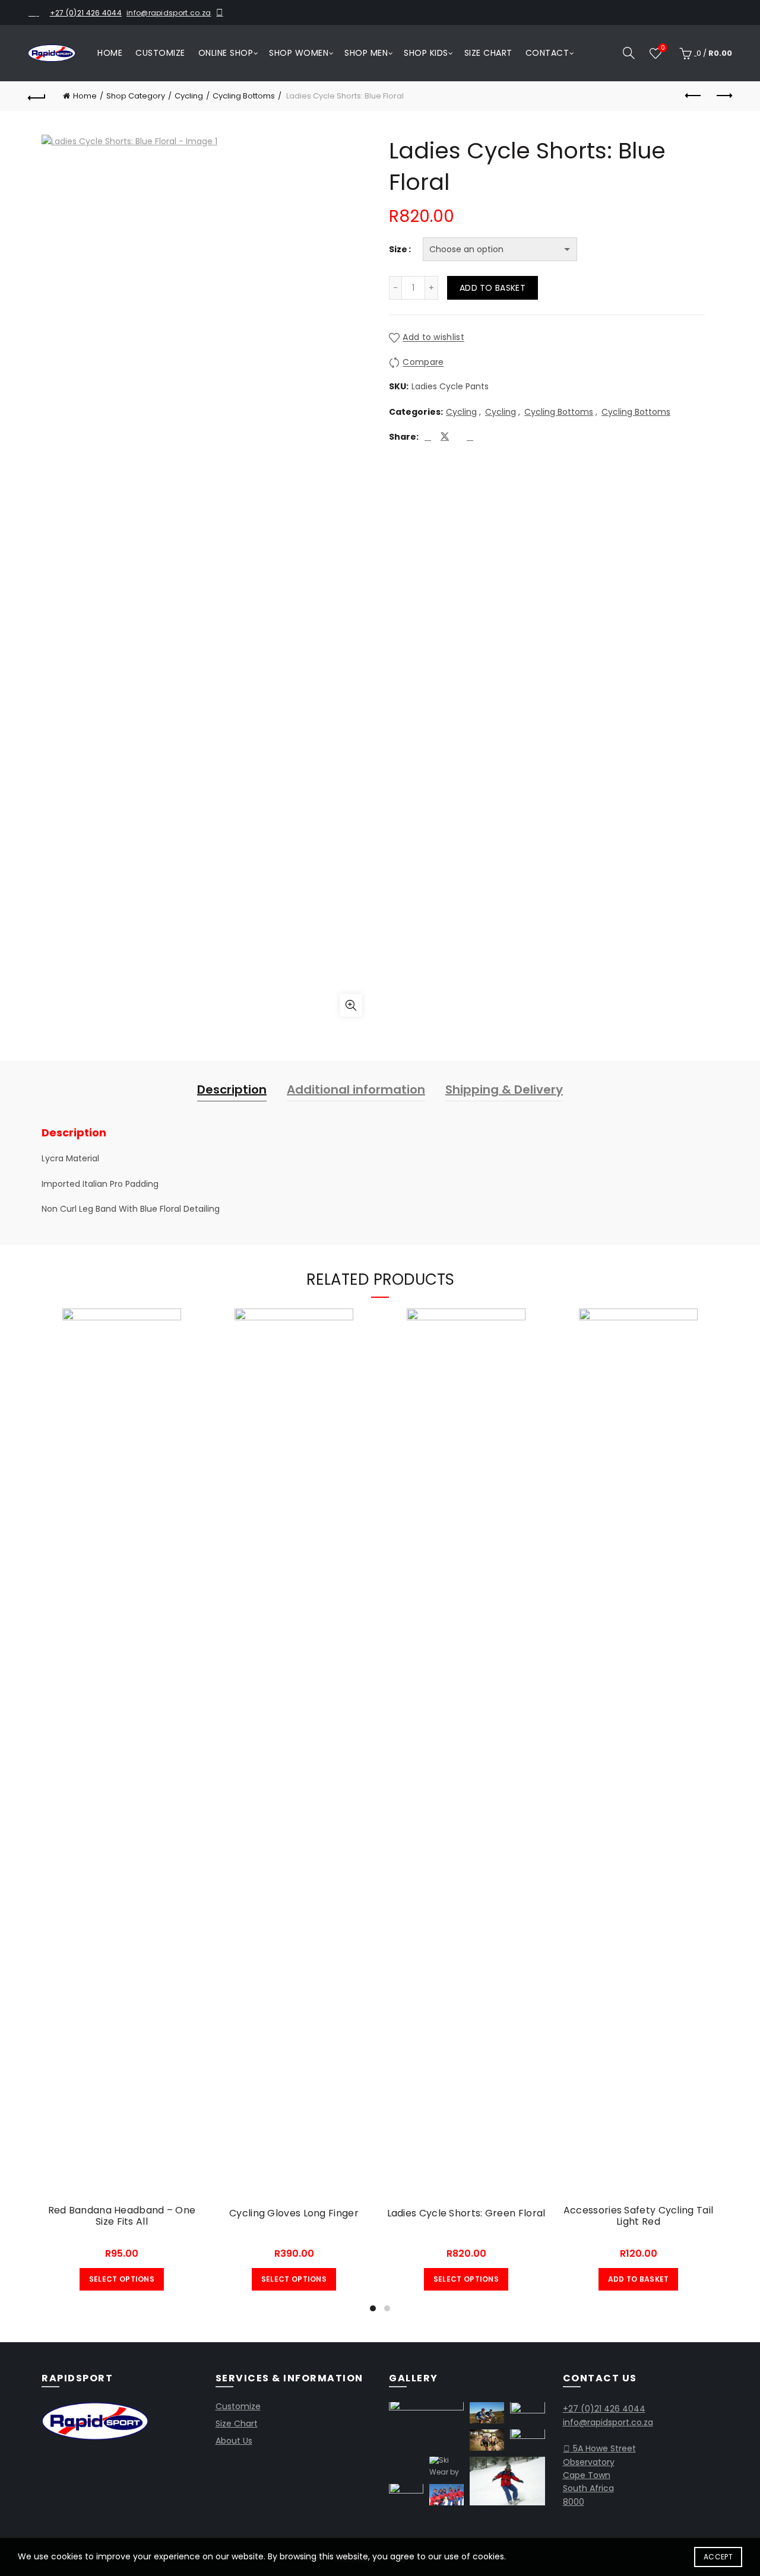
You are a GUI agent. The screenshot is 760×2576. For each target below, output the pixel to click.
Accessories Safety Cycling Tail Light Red (638, 2216)
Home (110, 53)
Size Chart (488, 53)
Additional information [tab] (356, 1090)
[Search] (629, 53)
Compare (423, 363)
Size (398, 249)
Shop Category (136, 96)
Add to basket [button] (639, 2279)
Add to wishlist (433, 338)
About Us (234, 2441)
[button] (426, 2426)
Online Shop (226, 53)
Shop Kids (426, 53)
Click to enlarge (351, 1005)
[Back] (37, 96)
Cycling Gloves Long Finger (294, 2213)
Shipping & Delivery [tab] (504, 1090)
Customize (160, 53)
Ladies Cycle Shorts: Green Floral (466, 2213)
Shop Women (299, 53)
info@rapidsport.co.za (169, 13)
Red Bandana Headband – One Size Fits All (122, 2216)
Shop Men (366, 53)
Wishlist (663, 48)
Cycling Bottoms (244, 96)
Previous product (693, 96)
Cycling (189, 96)
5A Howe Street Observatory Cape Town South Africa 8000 (599, 2475)
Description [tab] (232, 1090)
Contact (547, 53)
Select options (122, 2279)
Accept (718, 2557)
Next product (723, 96)
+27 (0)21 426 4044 (86, 13)
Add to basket (493, 288)
